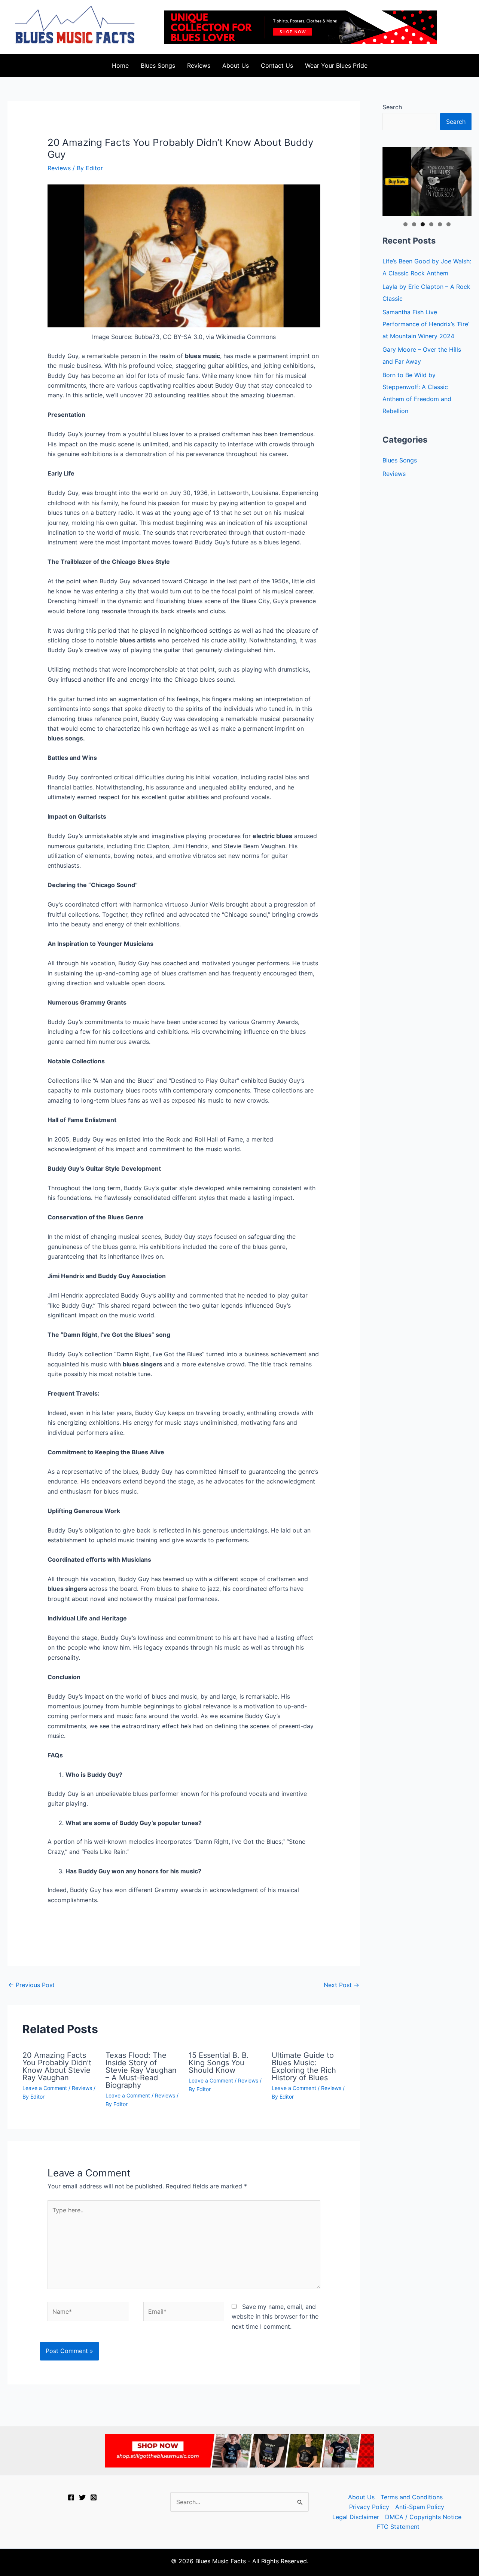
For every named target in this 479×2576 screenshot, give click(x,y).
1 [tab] (405, 224)
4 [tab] (431, 224)
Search (392, 107)
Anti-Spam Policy (420, 2507)
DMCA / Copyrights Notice (423, 2517)
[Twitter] (82, 2497)
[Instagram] (94, 2497)
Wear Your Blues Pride (336, 65)
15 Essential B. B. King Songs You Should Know (219, 2063)
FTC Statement (398, 2527)
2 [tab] (414, 224)
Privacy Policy (369, 2507)
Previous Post (31, 1985)
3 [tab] (423, 224)
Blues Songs (158, 65)
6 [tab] (449, 224)
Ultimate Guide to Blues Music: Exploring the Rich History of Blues (304, 2066)
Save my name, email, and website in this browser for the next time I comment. (275, 2317)
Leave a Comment (45, 2088)
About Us (236, 65)
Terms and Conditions (412, 2497)
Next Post (341, 1985)
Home (120, 65)
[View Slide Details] (427, 182)
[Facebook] (71, 2497)
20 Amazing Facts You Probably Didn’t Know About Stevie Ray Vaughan (57, 2066)
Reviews (199, 65)
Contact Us (277, 65)
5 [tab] (440, 224)
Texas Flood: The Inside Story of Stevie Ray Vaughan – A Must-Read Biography (141, 2070)
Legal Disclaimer (356, 2517)
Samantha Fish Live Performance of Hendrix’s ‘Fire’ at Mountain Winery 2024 (426, 324)
